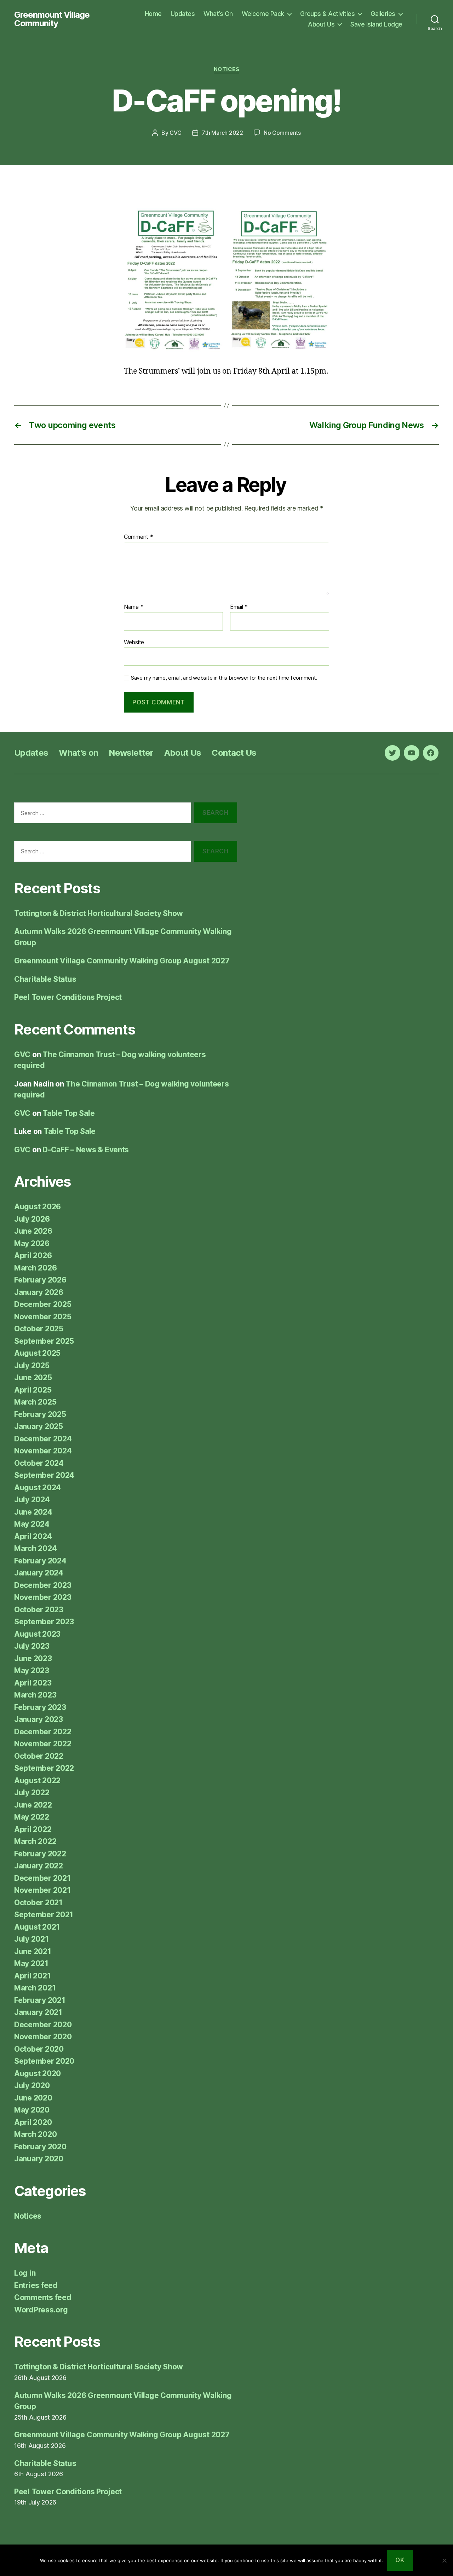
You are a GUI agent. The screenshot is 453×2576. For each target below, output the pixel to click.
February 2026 (40, 1280)
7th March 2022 (222, 133)
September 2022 (44, 1768)
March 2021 (35, 1988)
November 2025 (43, 1317)
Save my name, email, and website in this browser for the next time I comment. (224, 678)
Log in (25, 2273)
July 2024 (32, 1500)
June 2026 (33, 1231)
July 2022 (32, 1793)
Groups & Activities (328, 14)
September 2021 (44, 1915)
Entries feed (36, 2285)
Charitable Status (45, 979)
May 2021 (31, 1963)
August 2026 (38, 1207)
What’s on (78, 753)
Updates (183, 14)
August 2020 (38, 2073)
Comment (139, 537)
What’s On (218, 14)
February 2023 (40, 1707)
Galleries (383, 14)
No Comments (282, 133)
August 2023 (37, 1634)
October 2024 (39, 1463)
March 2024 (35, 1548)
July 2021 (31, 1939)
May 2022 (32, 1817)
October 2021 (38, 1903)
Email (239, 607)
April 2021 (32, 1976)
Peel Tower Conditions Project (68, 997)
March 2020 (35, 2134)
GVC (175, 133)
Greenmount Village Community (52, 19)
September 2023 (44, 1622)
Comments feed (43, 2297)
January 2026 (39, 1292)
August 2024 (38, 1488)
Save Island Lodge (376, 24)
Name (134, 607)
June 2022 (33, 1805)
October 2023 (39, 1610)
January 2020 (39, 2159)
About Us (321, 24)
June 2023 (33, 1658)
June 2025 (33, 1378)
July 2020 (32, 2085)
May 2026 (32, 1243)
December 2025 (43, 1304)
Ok (400, 2560)
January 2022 (39, 1866)
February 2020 (40, 2147)
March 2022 (35, 1841)
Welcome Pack (263, 14)
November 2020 (43, 2037)
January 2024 (39, 1573)
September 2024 (44, 1475)
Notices (227, 69)
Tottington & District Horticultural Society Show (99, 913)
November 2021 (42, 1890)
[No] (444, 2560)
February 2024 (40, 1561)
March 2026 (35, 1268)
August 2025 (37, 1353)
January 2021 (38, 2012)
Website (134, 642)
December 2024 (43, 1439)
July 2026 (32, 1219)
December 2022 (43, 1732)
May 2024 (32, 1524)
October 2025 (39, 1329)
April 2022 (33, 1829)
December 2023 (43, 1585)
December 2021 (42, 1878)
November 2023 (43, 1597)
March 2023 (35, 1695)
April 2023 (33, 1683)
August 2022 (37, 1780)
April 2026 (33, 1255)
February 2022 (40, 1854)
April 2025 (33, 1390)
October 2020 (39, 2049)
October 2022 (39, 1756)
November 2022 (43, 1744)
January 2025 (39, 1426)
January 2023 (39, 1719)
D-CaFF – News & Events (86, 1150)
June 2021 (33, 1951)
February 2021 (40, 2000)
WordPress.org (41, 2310)
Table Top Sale (68, 1113)
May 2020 (32, 2110)
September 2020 (44, 2061)
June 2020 (33, 2098)
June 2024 (33, 1512)
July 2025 (32, 1365)
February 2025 (40, 1414)
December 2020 (43, 2025)
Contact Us (234, 753)
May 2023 (32, 1670)
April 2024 (33, 1536)
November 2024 (43, 1451)
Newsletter (131, 753)
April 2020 (33, 2122)
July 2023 (32, 1646)
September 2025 (44, 1341)
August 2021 (37, 1927)
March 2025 (35, 1402)
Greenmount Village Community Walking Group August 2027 (122, 961)
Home (153, 14)
